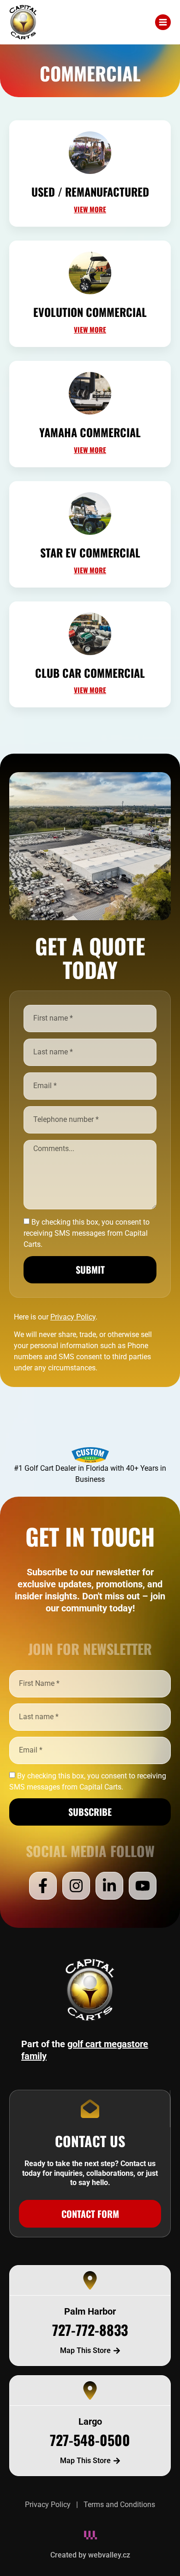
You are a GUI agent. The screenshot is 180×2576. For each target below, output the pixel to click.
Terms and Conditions (119, 2505)
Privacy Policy (48, 2505)
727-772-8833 (90, 2330)
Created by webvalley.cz (90, 2555)
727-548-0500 (90, 2440)
